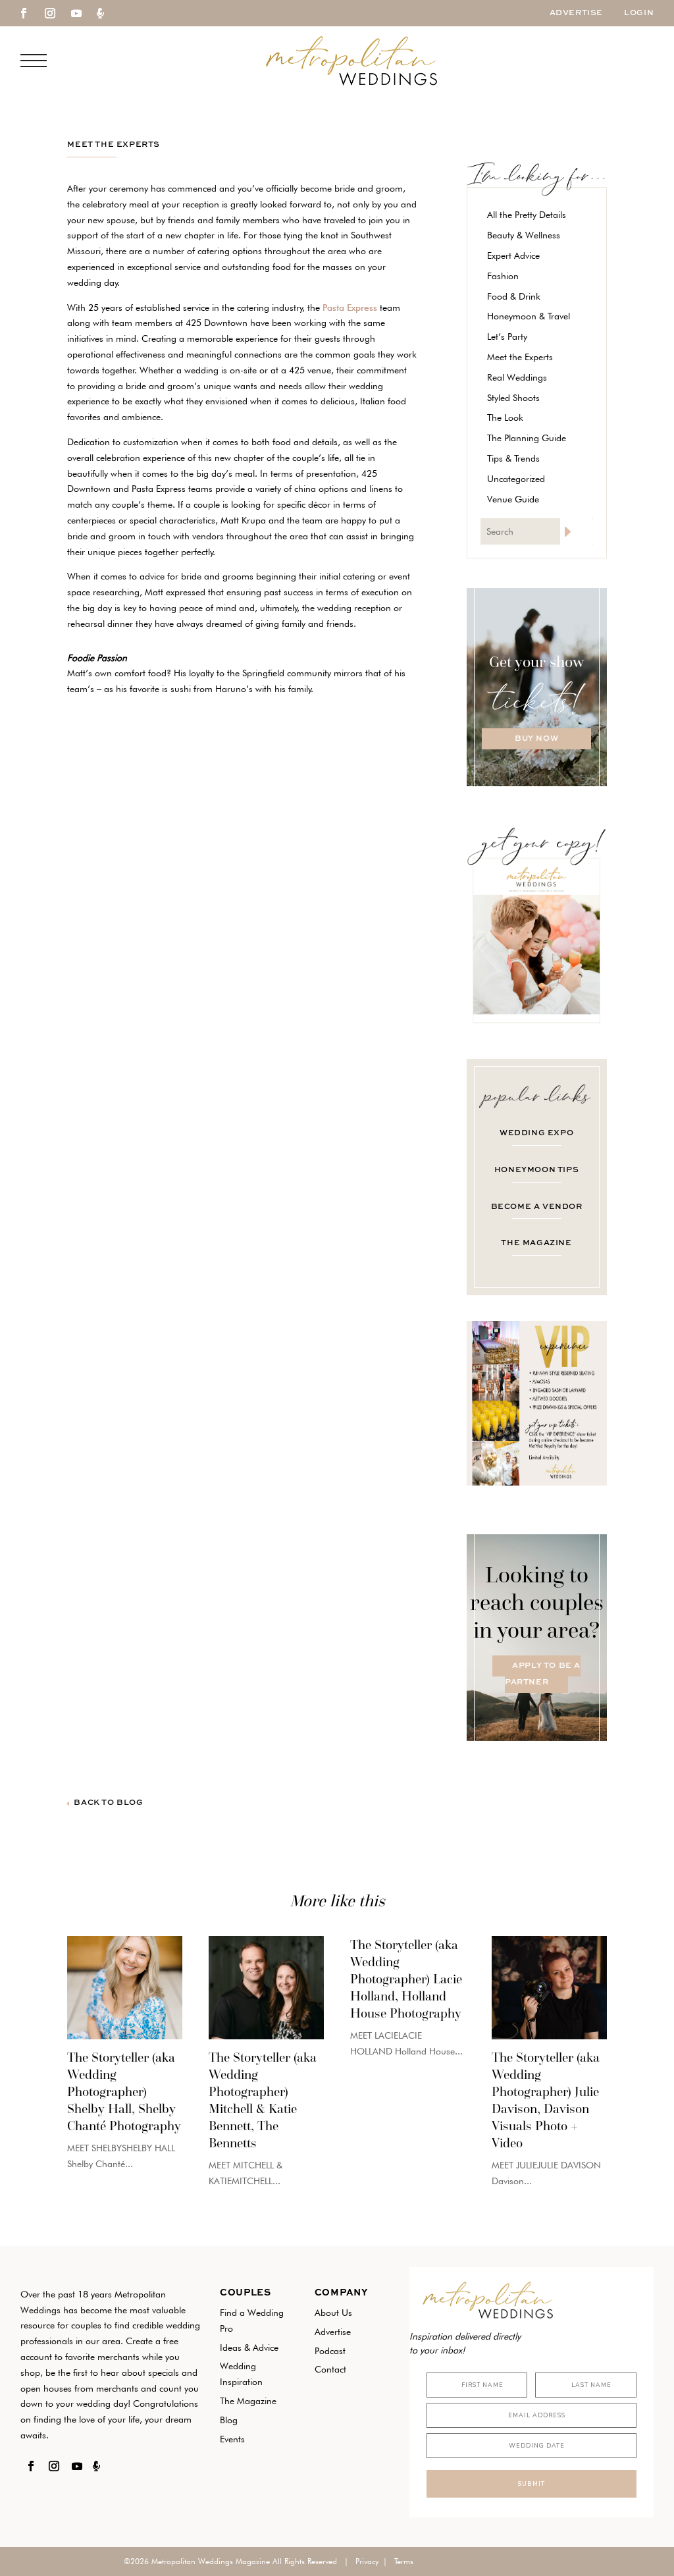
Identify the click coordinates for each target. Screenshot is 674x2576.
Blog (229, 2420)
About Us (333, 2313)
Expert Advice (513, 255)
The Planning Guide (527, 438)
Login (639, 13)
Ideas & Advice (249, 2348)
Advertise (576, 13)
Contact (330, 2369)
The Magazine (248, 2401)
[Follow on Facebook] (24, 13)
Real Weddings (517, 377)
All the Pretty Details (527, 215)
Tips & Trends (513, 458)
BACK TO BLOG (108, 1803)
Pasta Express (350, 308)
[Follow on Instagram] (50, 13)
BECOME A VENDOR (537, 1207)
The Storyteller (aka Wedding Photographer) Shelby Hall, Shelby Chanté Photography (124, 2091)
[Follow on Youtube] (76, 13)
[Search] (577, 531)
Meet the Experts (114, 145)
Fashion (503, 276)
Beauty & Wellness (524, 235)
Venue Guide (513, 499)
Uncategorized (516, 479)
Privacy (367, 2561)
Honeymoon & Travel (529, 316)
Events (232, 2439)
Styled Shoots (513, 398)
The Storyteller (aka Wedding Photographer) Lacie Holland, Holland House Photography (406, 1979)
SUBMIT (531, 2484)
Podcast (330, 2351)
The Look (505, 417)
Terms (404, 2561)
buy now (536, 739)
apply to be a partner (543, 1675)
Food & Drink (514, 296)
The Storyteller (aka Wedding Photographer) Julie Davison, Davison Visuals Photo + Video (546, 2100)
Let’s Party (507, 336)
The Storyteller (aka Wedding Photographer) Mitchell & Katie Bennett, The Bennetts (263, 2100)
